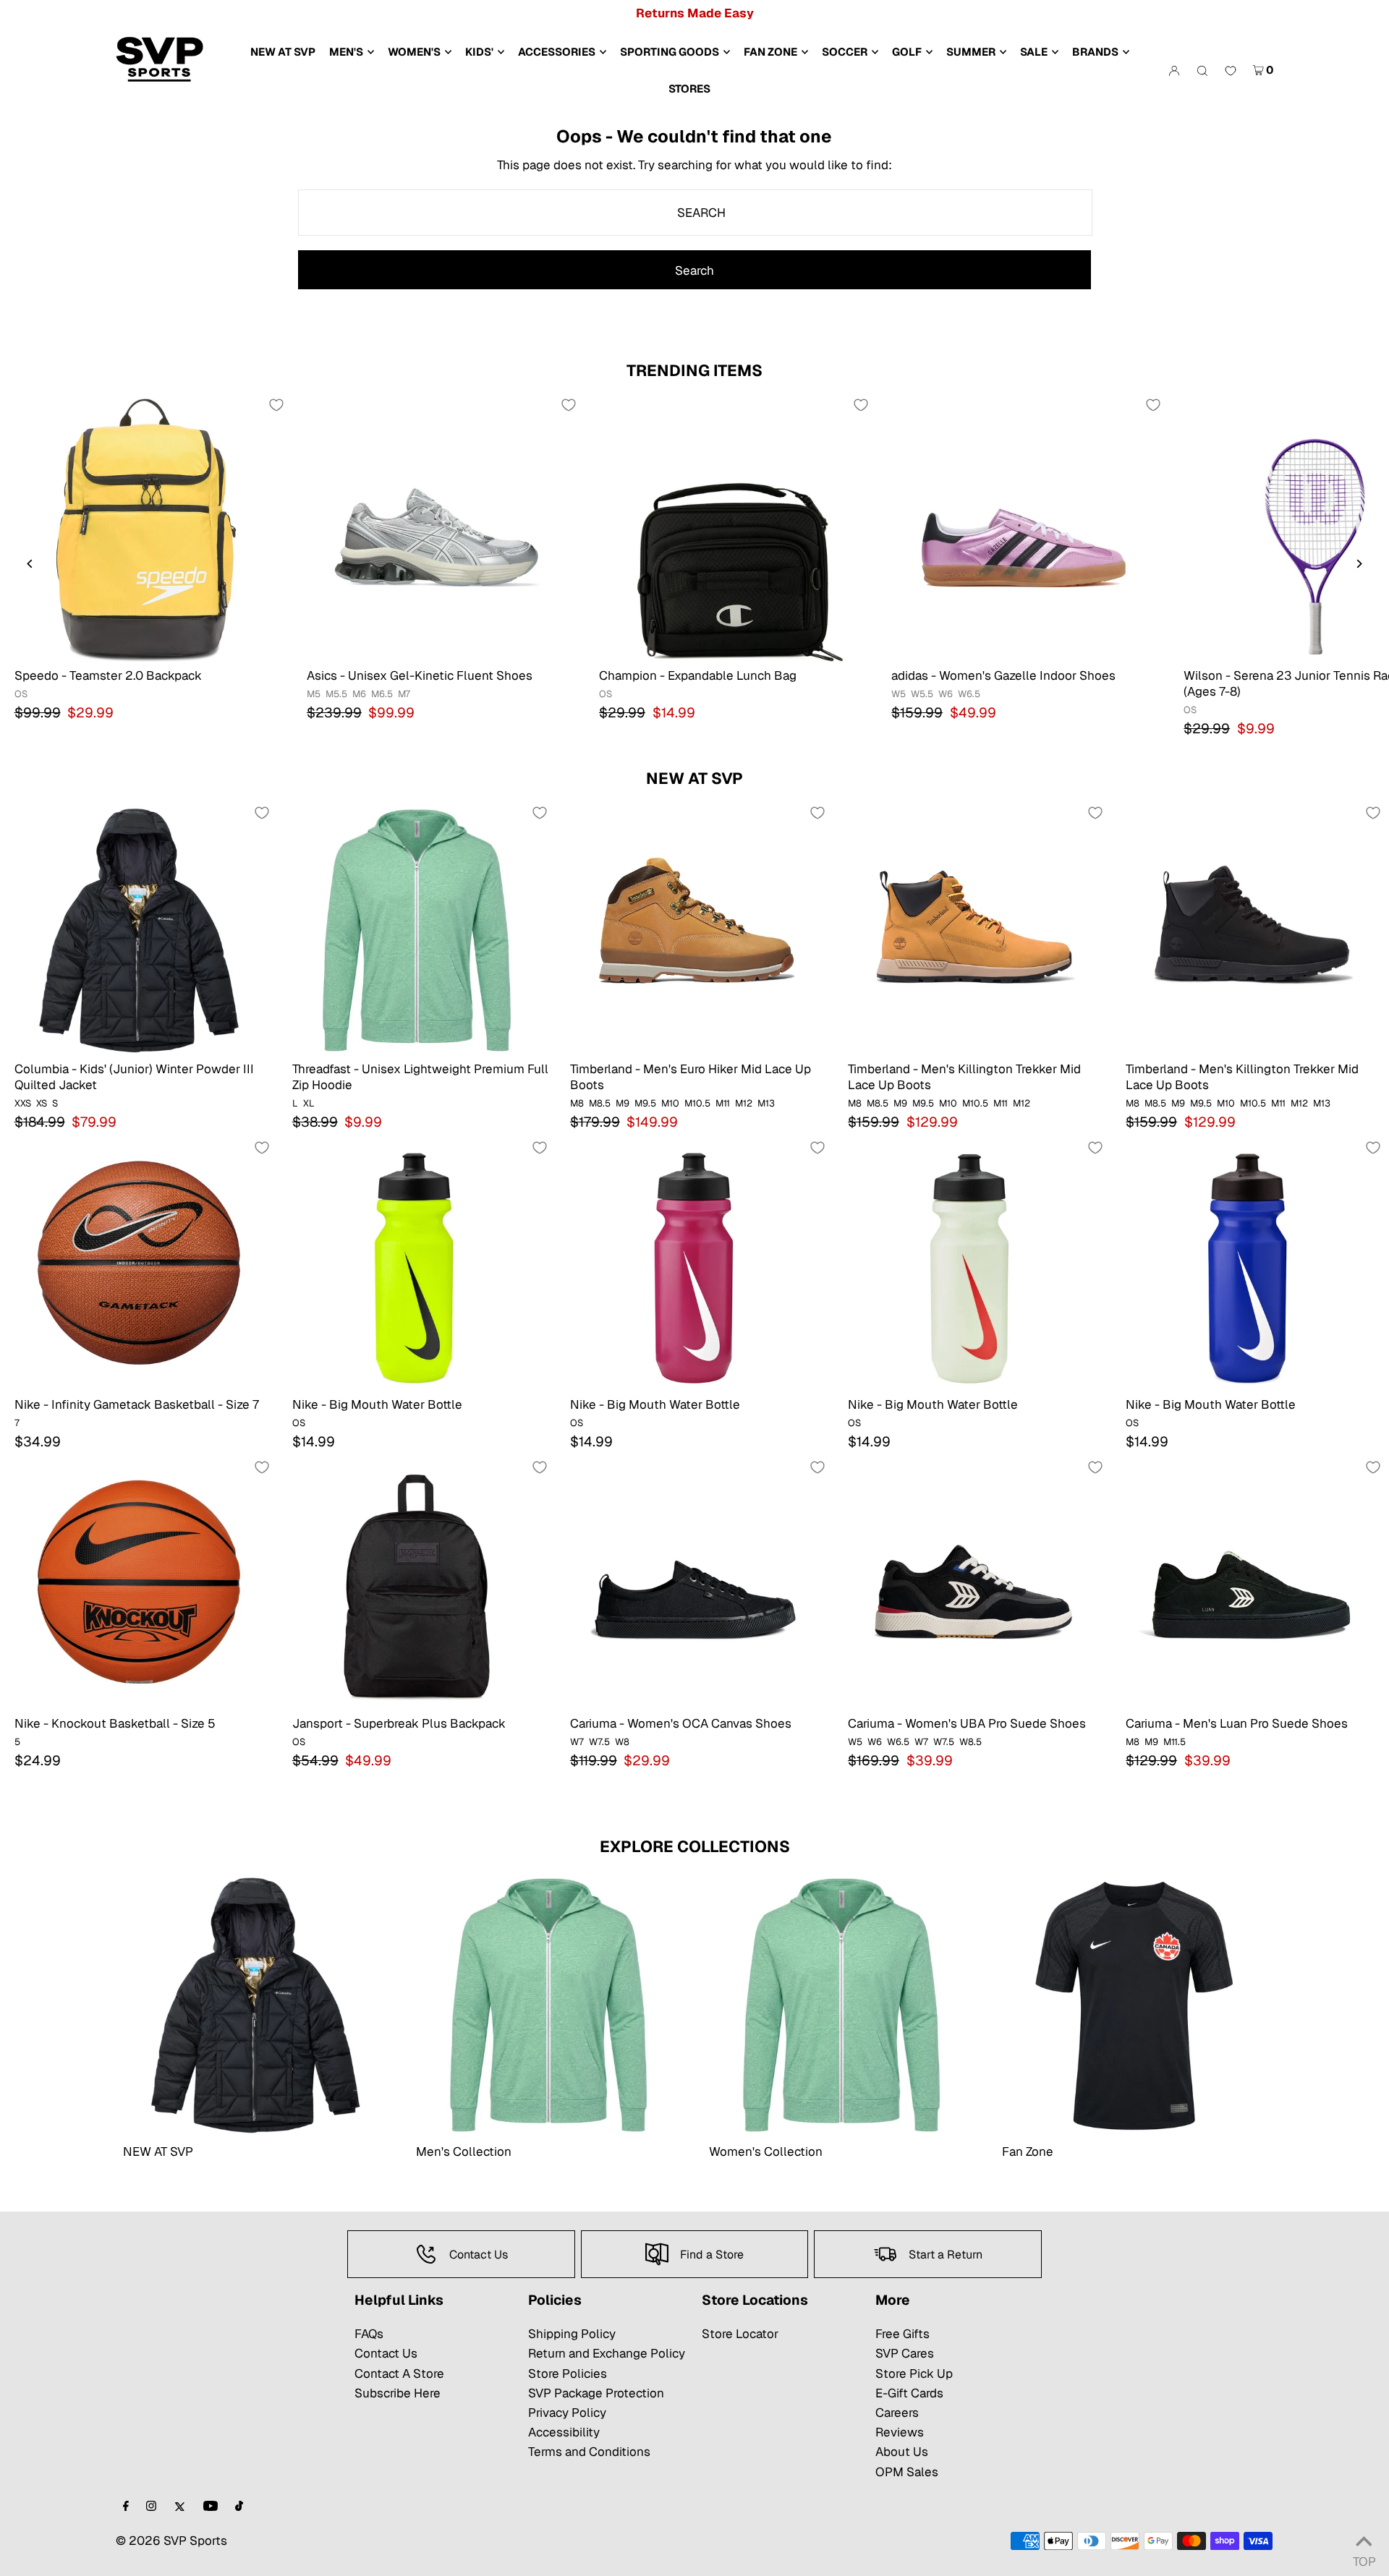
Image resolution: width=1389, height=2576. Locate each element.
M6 (359, 694)
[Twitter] (180, 2507)
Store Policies (568, 2374)
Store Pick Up (914, 2374)
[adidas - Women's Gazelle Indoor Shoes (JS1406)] (1023, 529)
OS (21, 694)
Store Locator (740, 2334)
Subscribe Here (398, 2393)
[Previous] (31, 564)
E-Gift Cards (909, 2393)
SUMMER (971, 52)
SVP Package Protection (596, 2393)
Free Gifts (902, 2334)
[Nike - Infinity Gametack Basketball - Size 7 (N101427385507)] (139, 1264)
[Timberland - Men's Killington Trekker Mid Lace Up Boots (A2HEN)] (1250, 929)
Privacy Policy (567, 2413)
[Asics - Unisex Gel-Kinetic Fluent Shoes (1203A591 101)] (438, 529)
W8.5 (970, 1742)
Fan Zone (1028, 2151)
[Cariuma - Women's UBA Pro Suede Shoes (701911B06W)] (972, 1584)
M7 (404, 694)
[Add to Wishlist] (276, 405)
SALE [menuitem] (1034, 52)
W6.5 (969, 694)
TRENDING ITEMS (694, 370)
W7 (577, 1742)
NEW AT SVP (694, 778)
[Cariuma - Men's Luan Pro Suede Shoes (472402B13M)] (1250, 1584)
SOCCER (845, 52)
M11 (723, 1103)
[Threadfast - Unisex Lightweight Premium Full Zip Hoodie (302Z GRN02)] (417, 929)
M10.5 (697, 1103)
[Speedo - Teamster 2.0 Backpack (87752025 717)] (146, 529)
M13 (766, 1103)
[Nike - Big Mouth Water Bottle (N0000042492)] (1250, 1264)
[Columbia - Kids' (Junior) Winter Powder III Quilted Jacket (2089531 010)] (139, 929)
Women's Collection (766, 2151)
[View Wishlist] (1231, 72)
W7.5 (599, 1742)
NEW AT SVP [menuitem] (283, 52)
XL (309, 1103)
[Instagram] (151, 2507)
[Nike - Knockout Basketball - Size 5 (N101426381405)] (139, 1584)
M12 (744, 1103)
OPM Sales (907, 2472)
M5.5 (336, 694)
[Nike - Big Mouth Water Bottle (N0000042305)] (972, 1264)
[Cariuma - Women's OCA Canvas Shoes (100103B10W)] (694, 1584)
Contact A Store (399, 2374)
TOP (1364, 2558)
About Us (902, 2452)
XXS (23, 1103)
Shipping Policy (572, 2334)
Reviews (900, 2432)
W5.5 (922, 694)
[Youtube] (211, 2507)
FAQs (369, 2334)
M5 (314, 694)
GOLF (907, 52)
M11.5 (1175, 1742)
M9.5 (645, 1103)
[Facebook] (126, 2507)
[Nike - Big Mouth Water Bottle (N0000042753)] (417, 1264)
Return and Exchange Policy (607, 2353)
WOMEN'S (414, 52)
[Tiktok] (239, 2507)
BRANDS (1095, 52)
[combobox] (696, 213)
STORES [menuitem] (689, 89)
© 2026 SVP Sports (171, 2541)
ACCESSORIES (557, 52)
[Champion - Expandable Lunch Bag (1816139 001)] (731, 529)
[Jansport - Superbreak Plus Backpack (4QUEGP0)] (417, 1584)
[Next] (1358, 564)
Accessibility (564, 2432)
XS (42, 1103)
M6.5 (382, 694)
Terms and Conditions (589, 2452)
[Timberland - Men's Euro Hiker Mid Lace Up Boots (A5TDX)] (694, 929)
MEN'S (346, 52)
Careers (897, 2413)
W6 (946, 694)
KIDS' (479, 52)
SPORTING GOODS (670, 52)
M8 (577, 1103)
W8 (622, 1742)
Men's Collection (464, 2151)
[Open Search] (1202, 70)
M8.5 (600, 1103)
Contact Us (386, 2353)
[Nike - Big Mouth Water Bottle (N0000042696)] (694, 1264)
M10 (670, 1103)
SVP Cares (905, 2353)
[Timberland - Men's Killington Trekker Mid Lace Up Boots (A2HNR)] (972, 929)
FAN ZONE (770, 52)
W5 (899, 694)
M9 (623, 1103)
